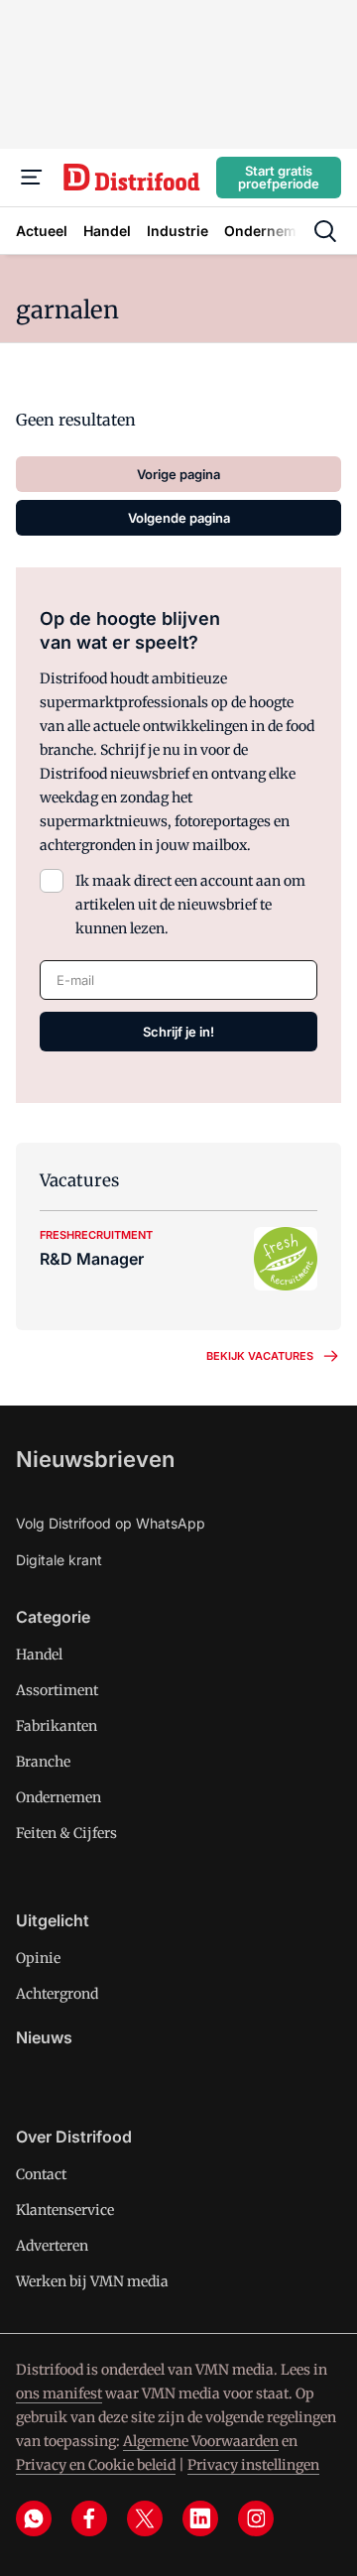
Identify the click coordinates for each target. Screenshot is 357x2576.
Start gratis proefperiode (279, 177)
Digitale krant (59, 1560)
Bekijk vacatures (260, 1356)
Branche (43, 1762)
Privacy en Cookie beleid (96, 2465)
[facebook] (89, 2518)
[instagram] (256, 2518)
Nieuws (44, 2037)
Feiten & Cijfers (66, 1833)
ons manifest (59, 2393)
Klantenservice (65, 2210)
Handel (39, 1655)
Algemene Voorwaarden (201, 2441)
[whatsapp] (34, 2518)
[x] (145, 2518)
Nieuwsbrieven (95, 1459)
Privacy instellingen (253, 2465)
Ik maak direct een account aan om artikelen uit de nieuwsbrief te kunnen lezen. (190, 905)
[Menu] (32, 178)
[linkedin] (200, 2518)
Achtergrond (57, 1994)
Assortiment (57, 1690)
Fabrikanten (57, 1726)
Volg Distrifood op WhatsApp (111, 1523)
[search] (325, 231)
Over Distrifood (74, 2137)
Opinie (38, 1958)
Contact (41, 2174)
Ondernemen (59, 1797)
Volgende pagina (179, 518)
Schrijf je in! (178, 1032)
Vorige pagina (178, 474)
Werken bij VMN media (92, 2281)
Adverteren (52, 2246)
